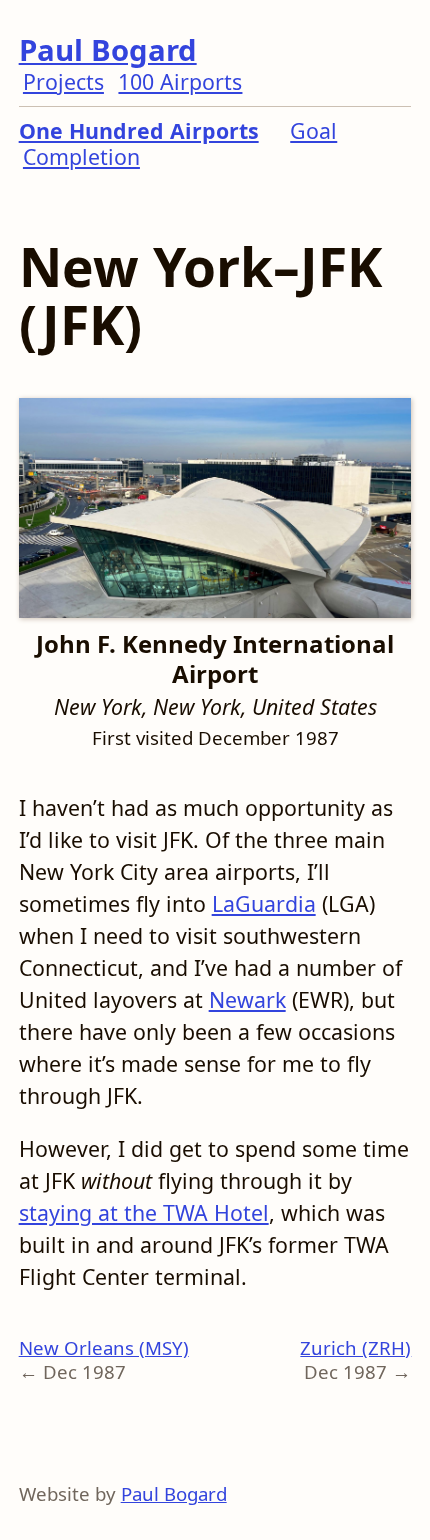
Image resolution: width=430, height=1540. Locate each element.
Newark (247, 999)
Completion (81, 156)
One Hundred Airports (139, 130)
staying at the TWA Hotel (144, 1212)
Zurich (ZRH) (355, 1347)
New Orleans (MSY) (104, 1347)
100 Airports (180, 81)
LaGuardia (264, 903)
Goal (313, 130)
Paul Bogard (108, 50)
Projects (63, 81)
